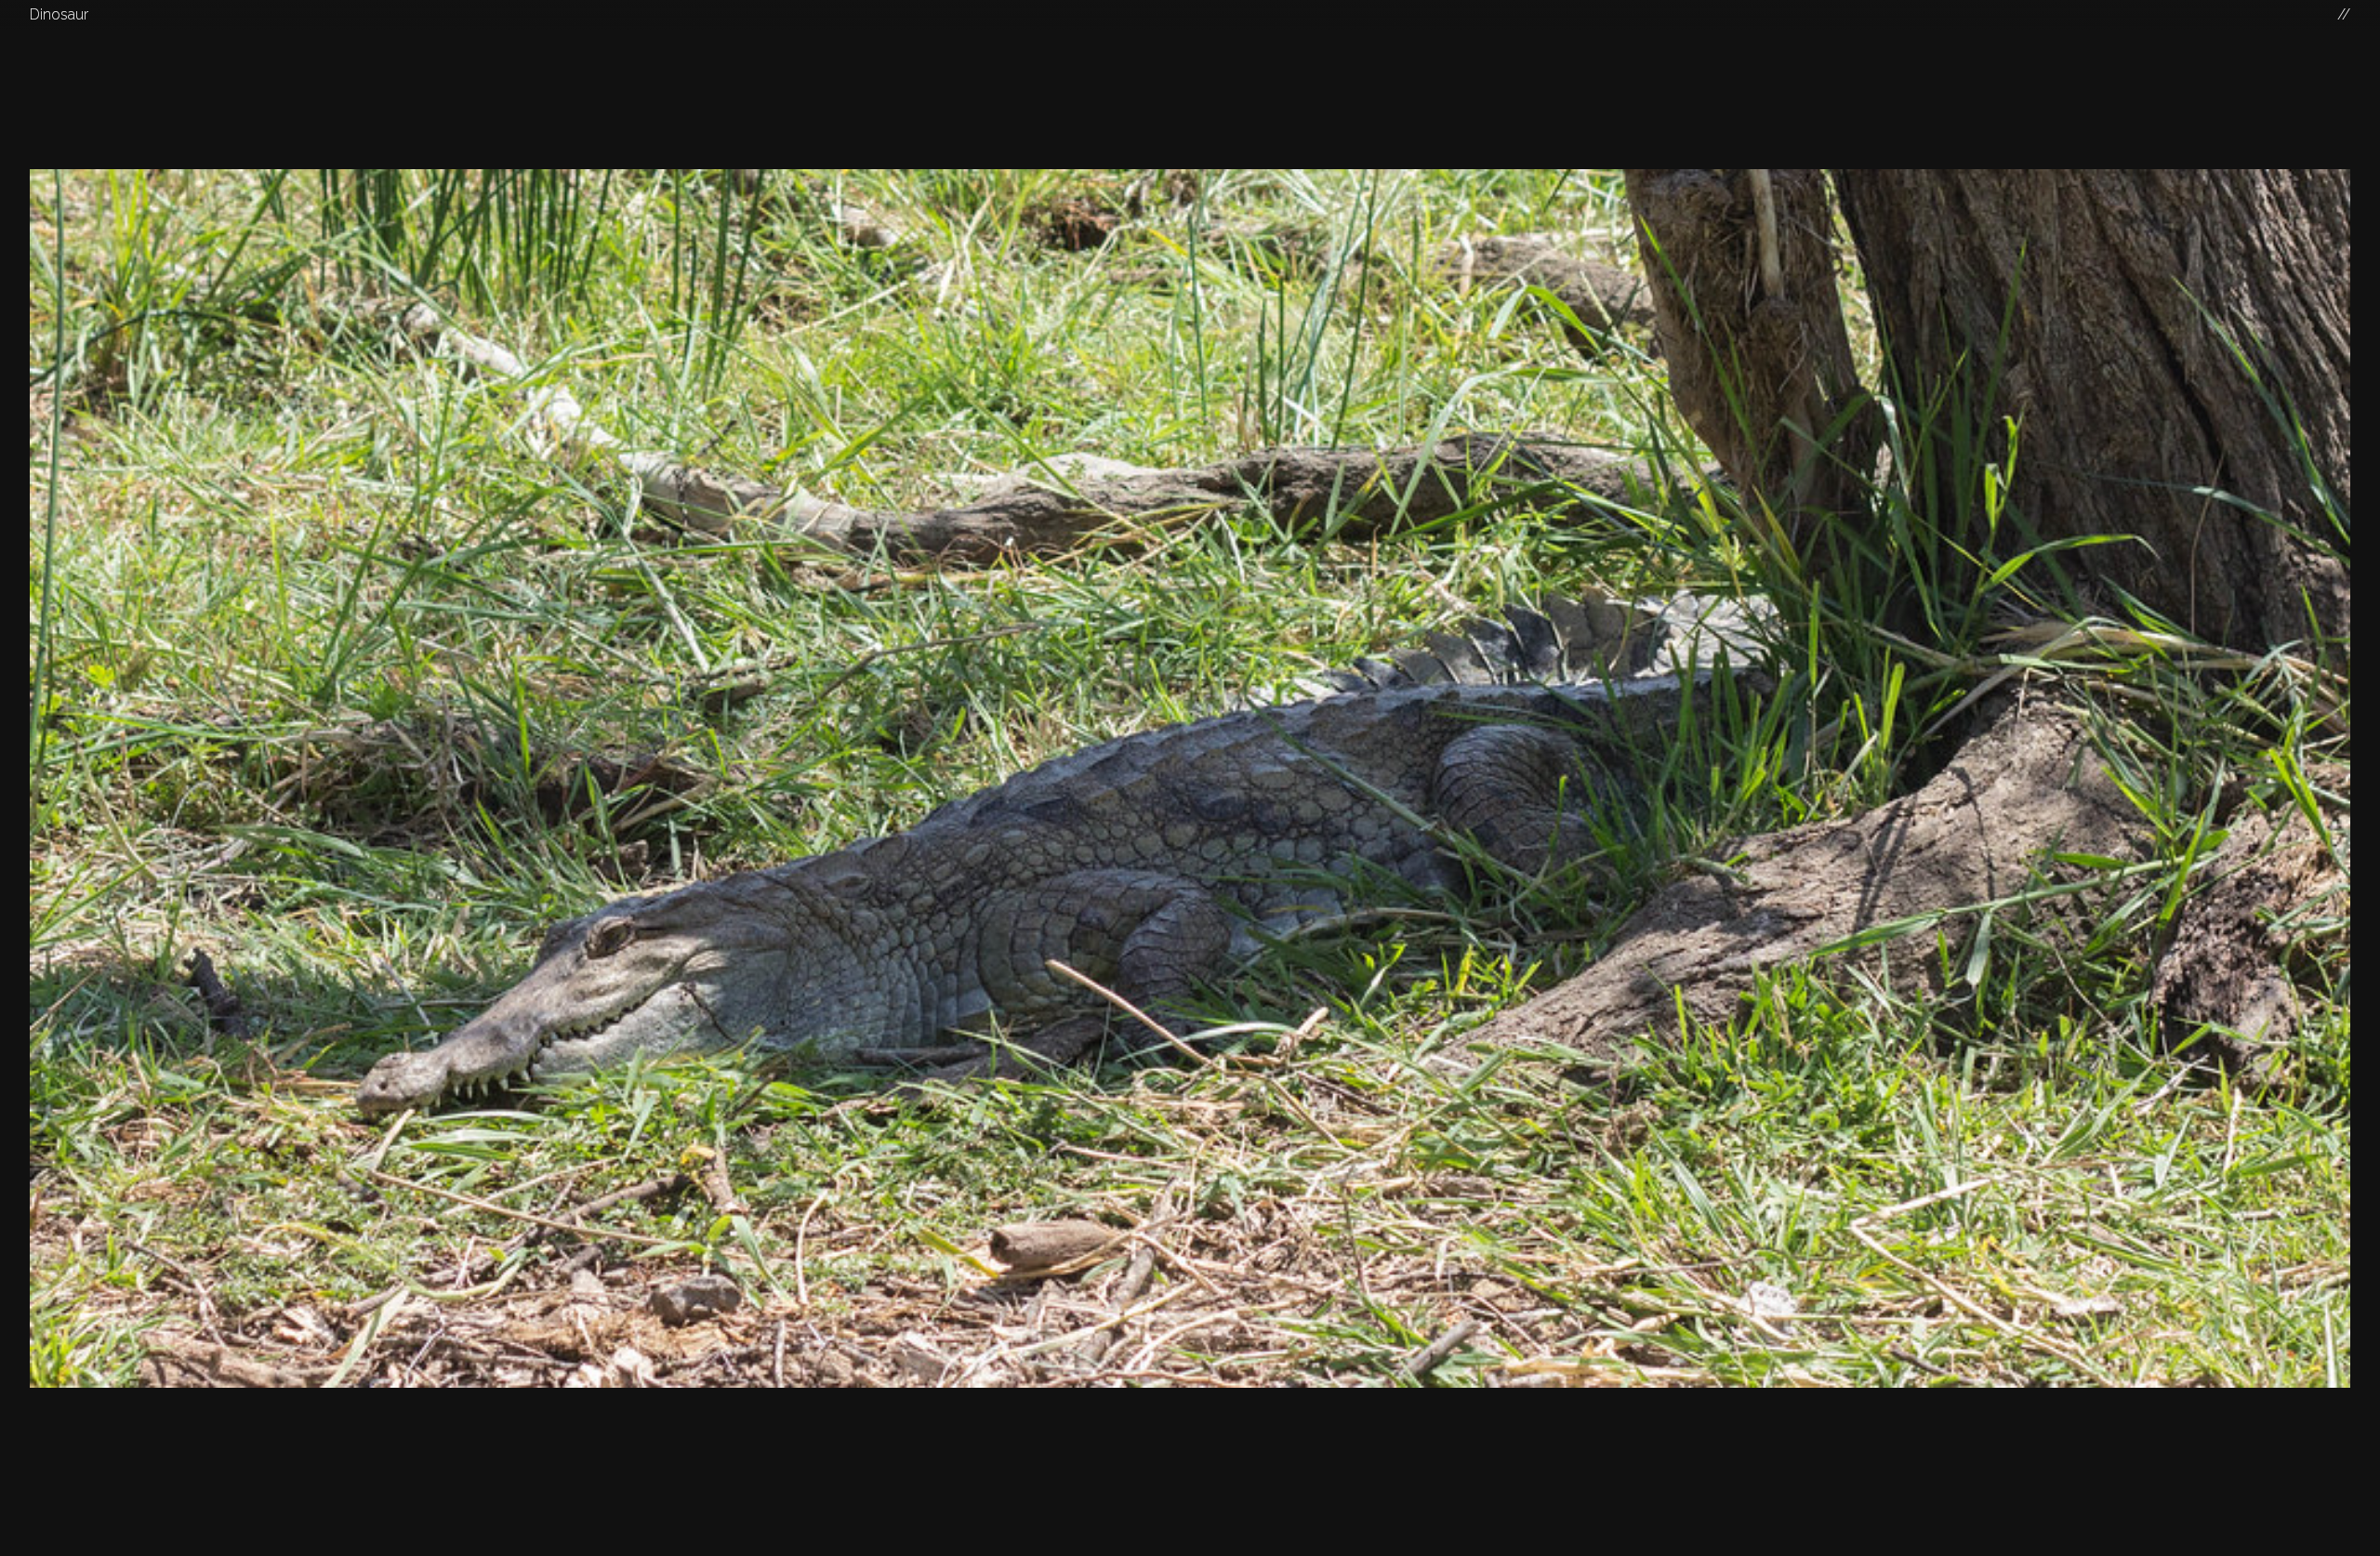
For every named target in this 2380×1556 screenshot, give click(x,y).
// (2344, 14)
